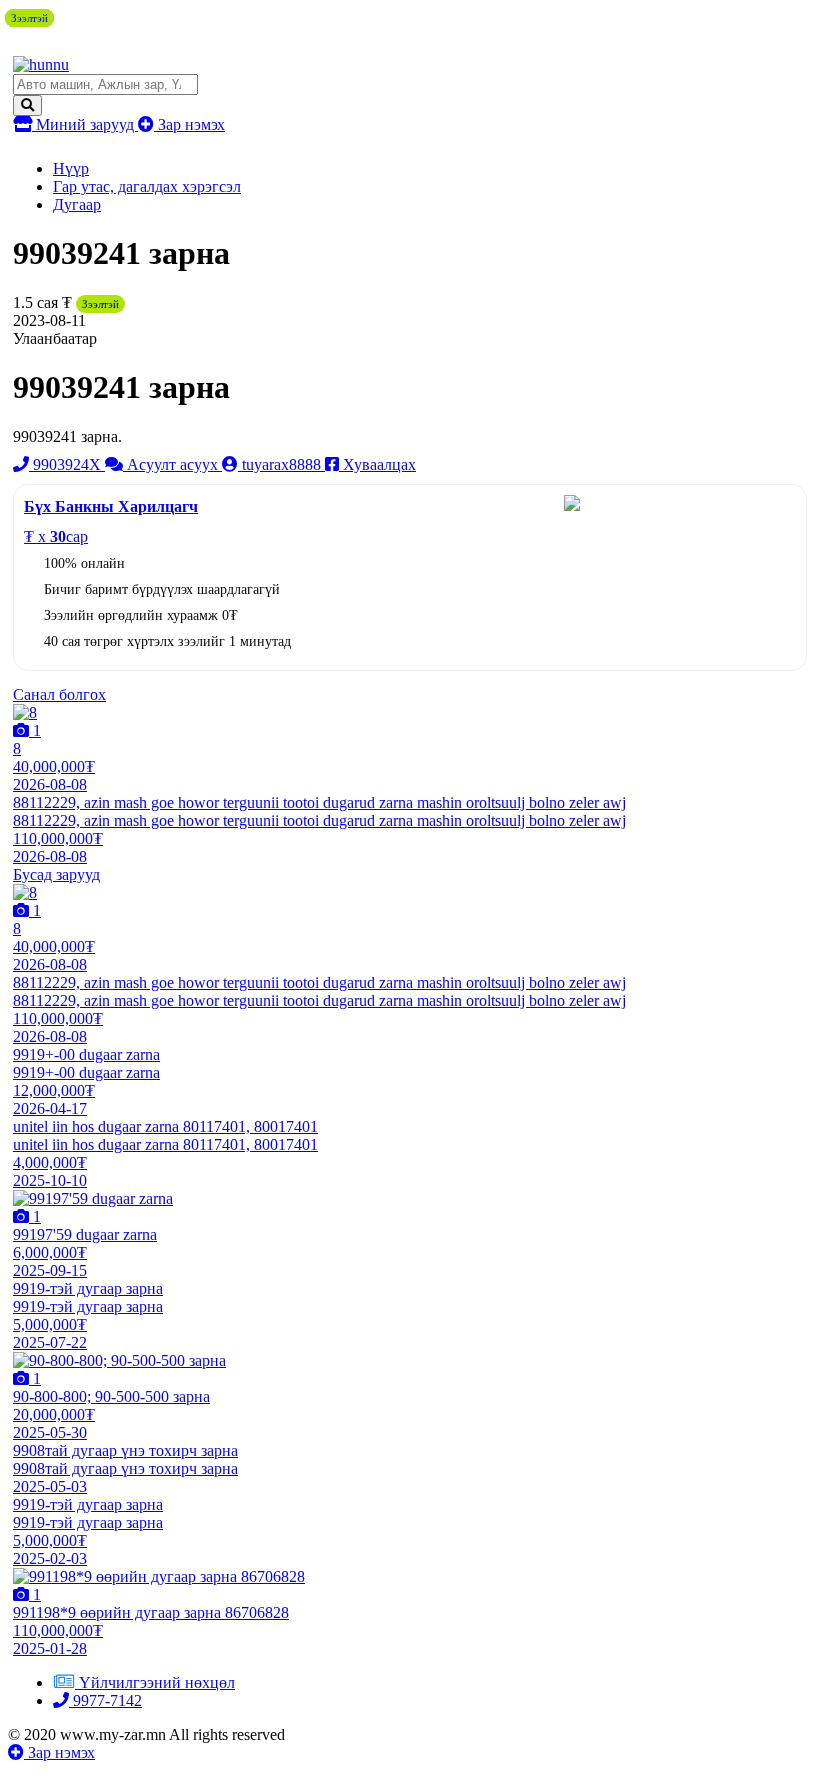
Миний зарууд (85, 124)
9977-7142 (105, 1700)
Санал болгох (59, 694)
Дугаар (77, 204)
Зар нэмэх (189, 124)
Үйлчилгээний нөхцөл (157, 1682)
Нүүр (71, 168)
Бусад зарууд (56, 874)
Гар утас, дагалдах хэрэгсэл (147, 186)
